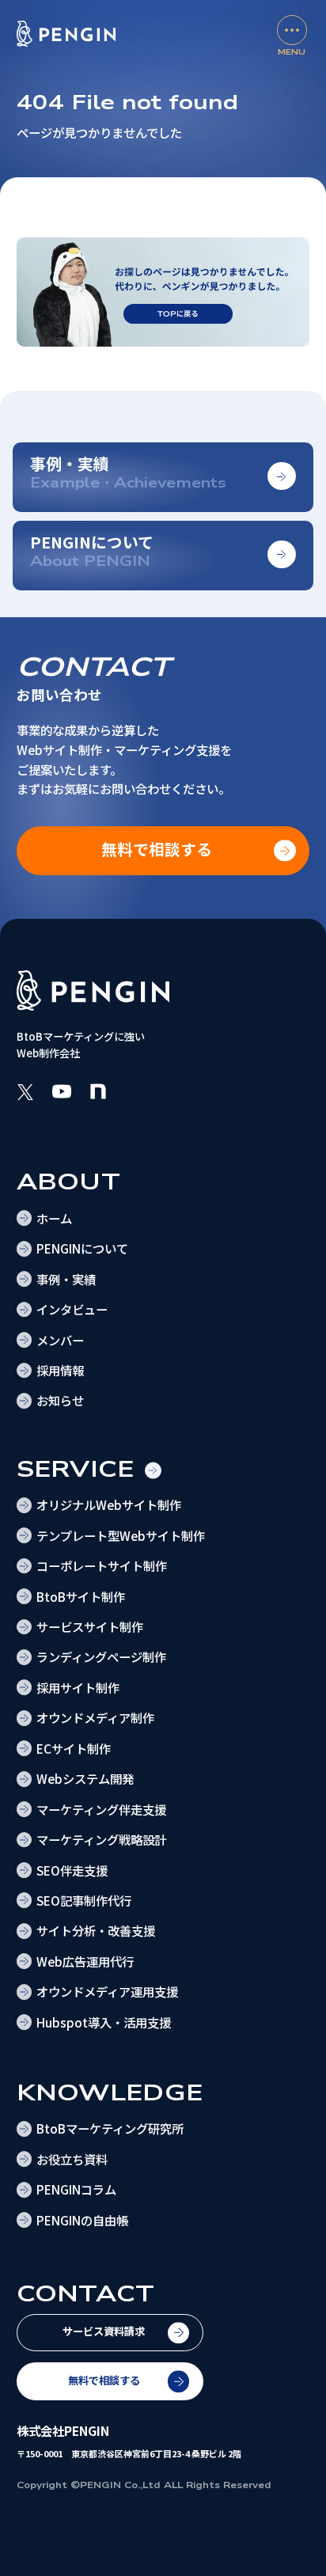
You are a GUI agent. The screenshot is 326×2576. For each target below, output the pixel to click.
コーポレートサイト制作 (102, 1565)
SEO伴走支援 (72, 1870)
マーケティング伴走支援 (101, 1809)
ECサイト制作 (74, 1748)
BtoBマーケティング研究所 (110, 2128)
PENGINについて (82, 1248)
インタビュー (72, 1309)
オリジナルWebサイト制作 (109, 1504)
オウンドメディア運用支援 (107, 1991)
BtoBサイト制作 (81, 1596)
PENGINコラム (76, 2189)
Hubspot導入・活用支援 (104, 2022)
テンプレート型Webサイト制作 (121, 1535)
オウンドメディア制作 (95, 1717)
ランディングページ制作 (101, 1656)
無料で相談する (104, 2380)
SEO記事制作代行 (84, 1900)
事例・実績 (66, 1279)
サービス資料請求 (104, 2331)
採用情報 (60, 1370)
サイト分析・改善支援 (96, 1930)
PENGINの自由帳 (82, 2220)
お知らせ (60, 1400)
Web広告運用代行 (85, 1961)
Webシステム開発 (85, 1778)
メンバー (60, 1340)
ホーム (54, 1218)
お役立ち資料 (72, 2159)
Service (76, 1469)
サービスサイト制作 (90, 1626)
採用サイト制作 (78, 1687)
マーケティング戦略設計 (101, 1839)
